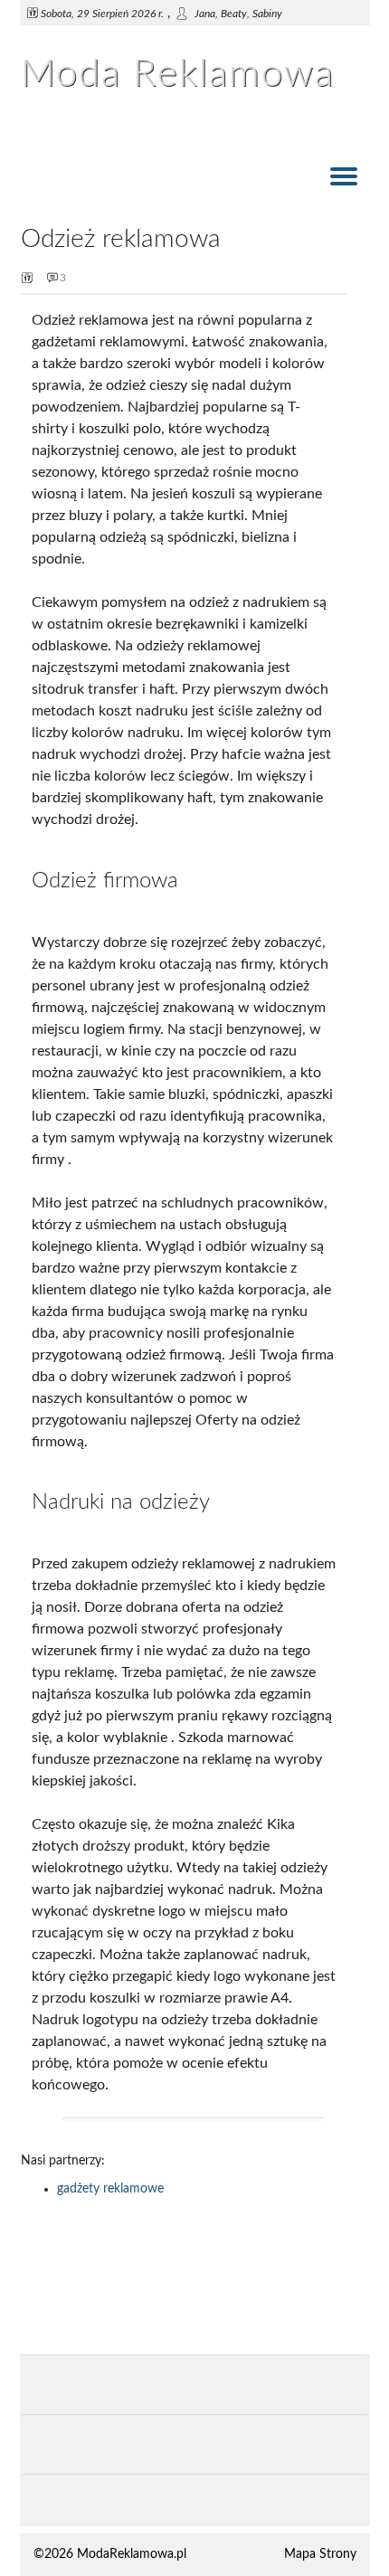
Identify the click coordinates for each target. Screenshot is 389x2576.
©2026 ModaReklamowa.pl (110, 2554)
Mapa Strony (320, 2554)
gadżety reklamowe (110, 2189)
